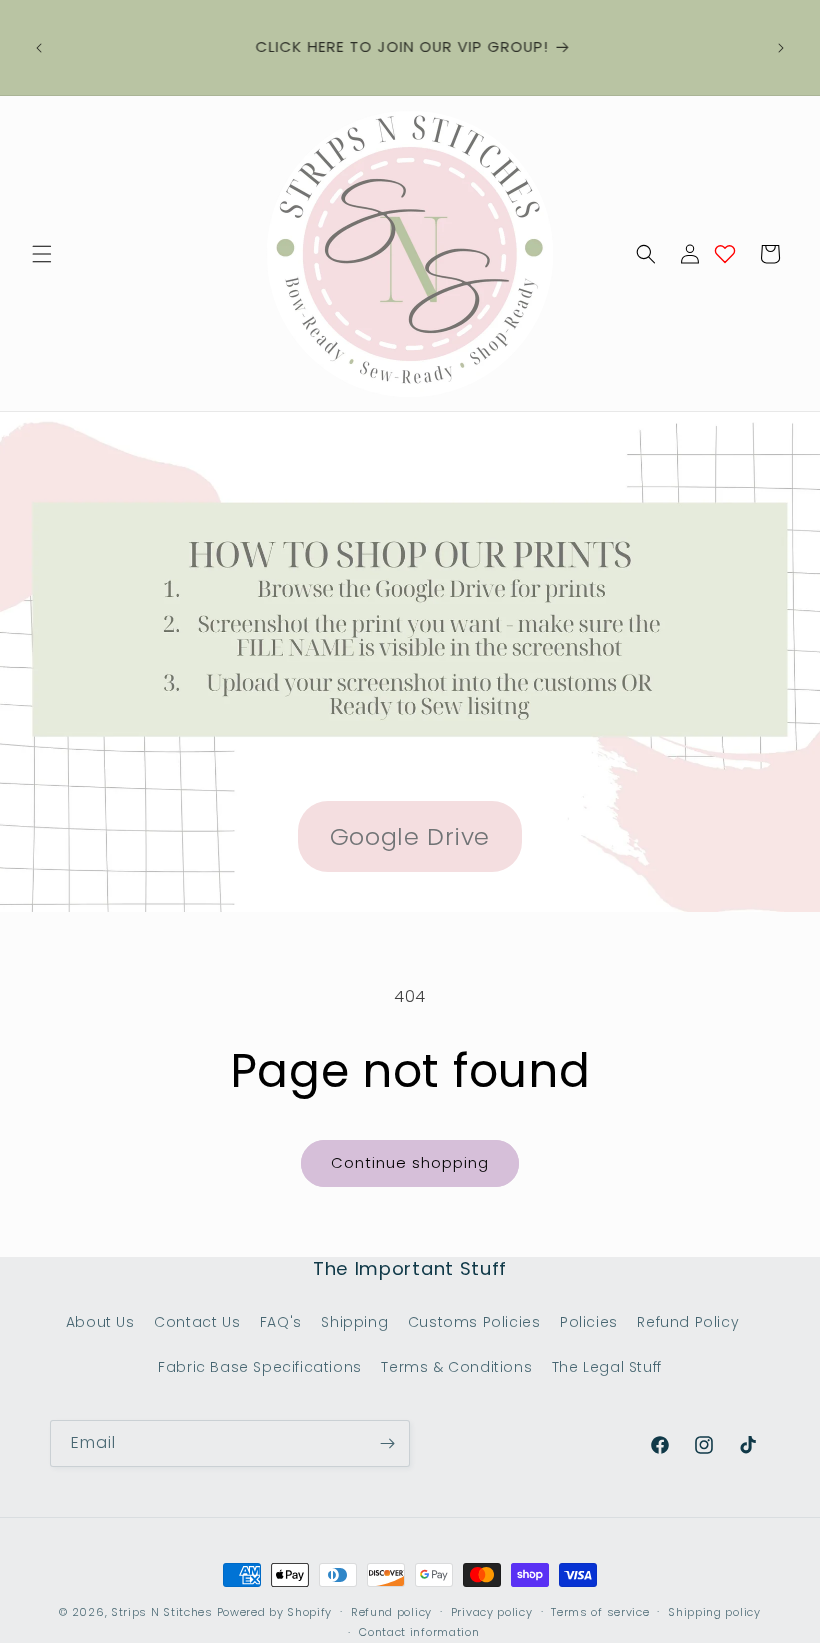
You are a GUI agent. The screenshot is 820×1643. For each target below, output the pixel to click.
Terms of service (600, 1612)
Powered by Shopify (275, 1612)
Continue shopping (410, 1162)
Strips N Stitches (162, 1612)
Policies (589, 1322)
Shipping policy (714, 1612)
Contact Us (197, 1322)
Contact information (419, 1632)
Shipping (354, 1322)
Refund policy (391, 1612)
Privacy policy (492, 1612)
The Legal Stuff (607, 1367)
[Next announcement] (781, 48)
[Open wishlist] (725, 254)
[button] (42, 254)
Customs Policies (474, 1322)
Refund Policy (688, 1322)
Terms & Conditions (456, 1367)
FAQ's (281, 1322)
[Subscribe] (387, 1443)
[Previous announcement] (39, 48)
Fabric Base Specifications (260, 1367)
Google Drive (410, 836)
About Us (100, 1322)
